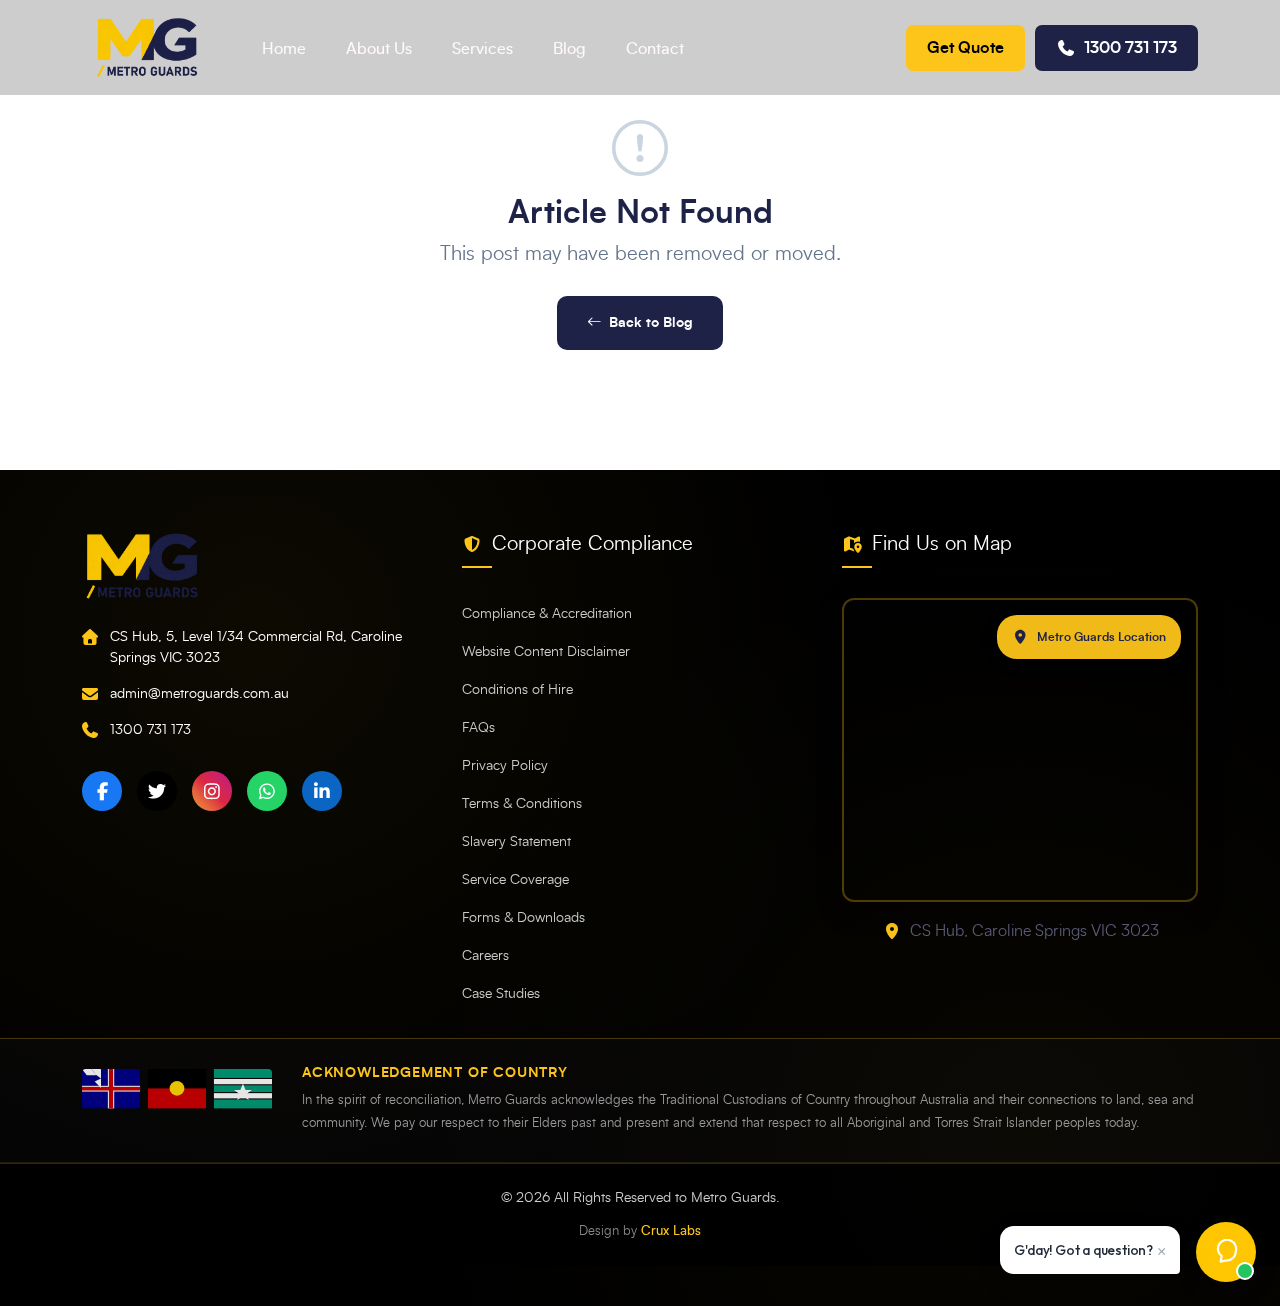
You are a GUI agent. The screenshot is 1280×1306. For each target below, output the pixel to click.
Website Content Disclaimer (546, 652)
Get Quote (965, 48)
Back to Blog (651, 322)
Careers (485, 956)
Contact (655, 49)
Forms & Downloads (523, 918)
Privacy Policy (505, 766)
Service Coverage (515, 880)
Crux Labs (671, 1231)
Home (284, 49)
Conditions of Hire (517, 690)
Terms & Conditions (522, 804)
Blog (569, 49)
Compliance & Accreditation (547, 614)
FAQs (478, 728)
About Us (379, 49)
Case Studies (501, 994)
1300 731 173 (1130, 48)
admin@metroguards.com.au (199, 694)
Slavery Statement (516, 842)
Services (482, 49)
